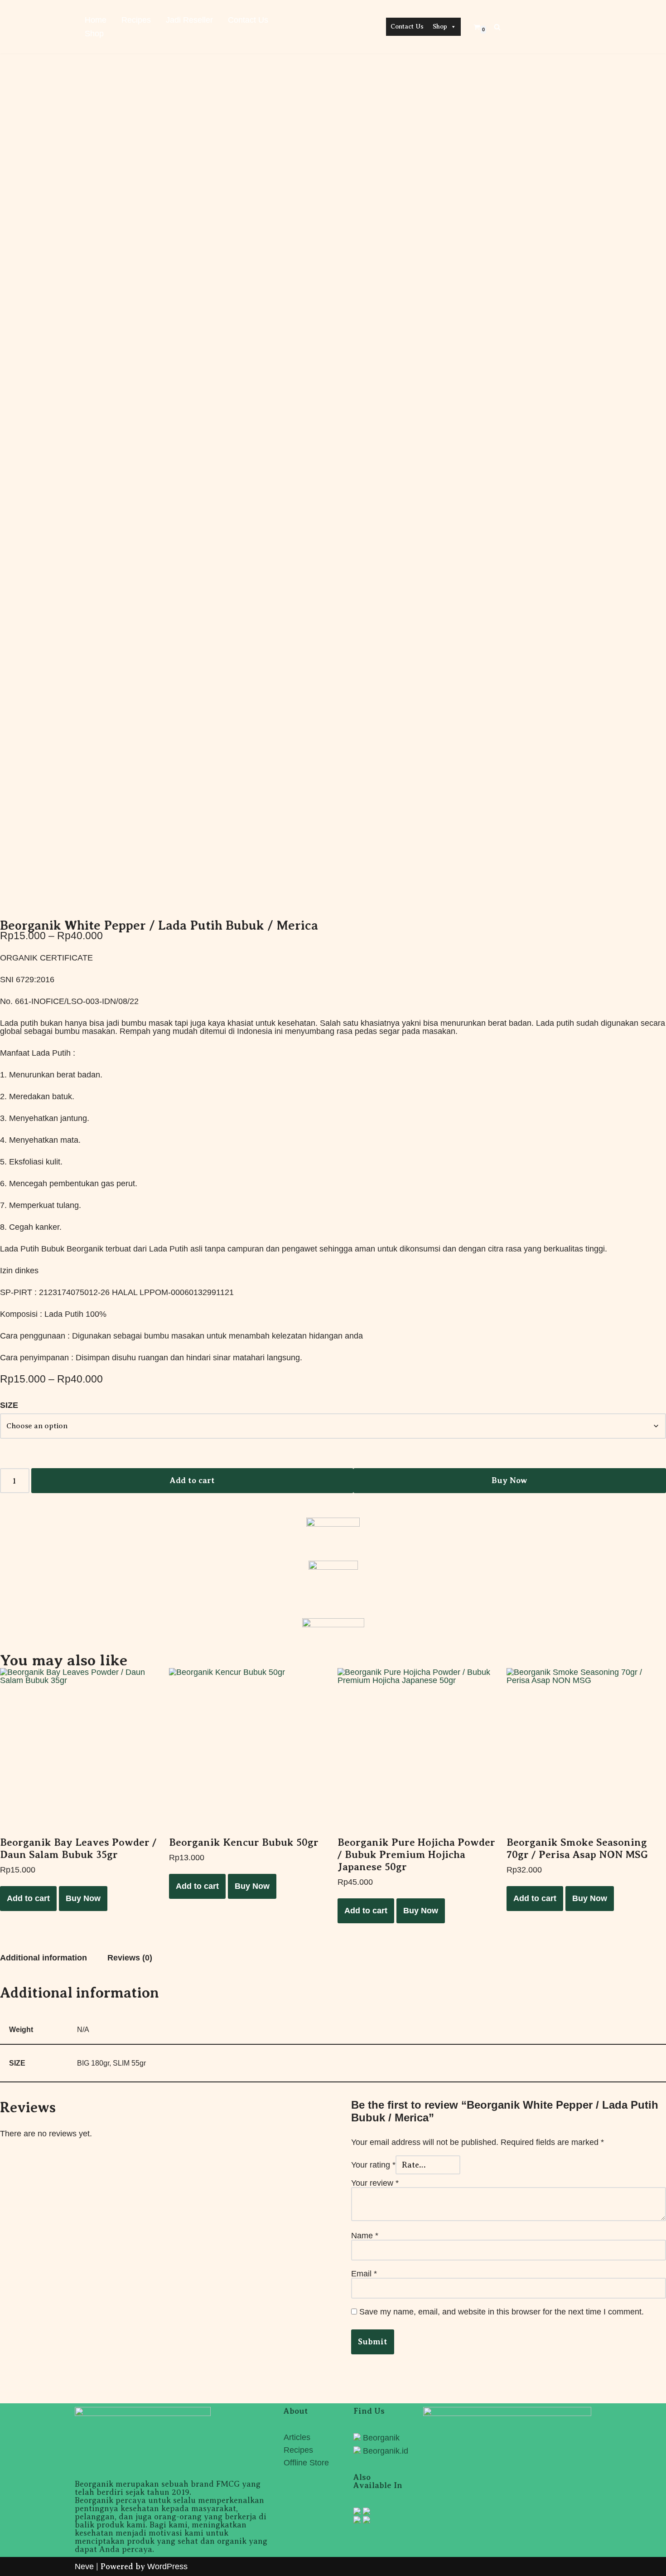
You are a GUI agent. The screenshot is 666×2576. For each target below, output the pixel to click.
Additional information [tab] (43, 1958)
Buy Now (509, 1480)
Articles (297, 2437)
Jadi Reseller (189, 20)
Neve (84, 2566)
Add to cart (192, 1480)
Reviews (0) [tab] (130, 1958)
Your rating (373, 2165)
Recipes (136, 20)
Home (96, 20)
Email (364, 2274)
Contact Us (248, 20)
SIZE (9, 1405)
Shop (94, 34)
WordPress (167, 2566)
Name (365, 2236)
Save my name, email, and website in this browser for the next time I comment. (502, 2312)
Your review (375, 2183)
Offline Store (306, 2463)
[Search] (497, 27)
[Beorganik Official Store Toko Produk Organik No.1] (333, 24)
